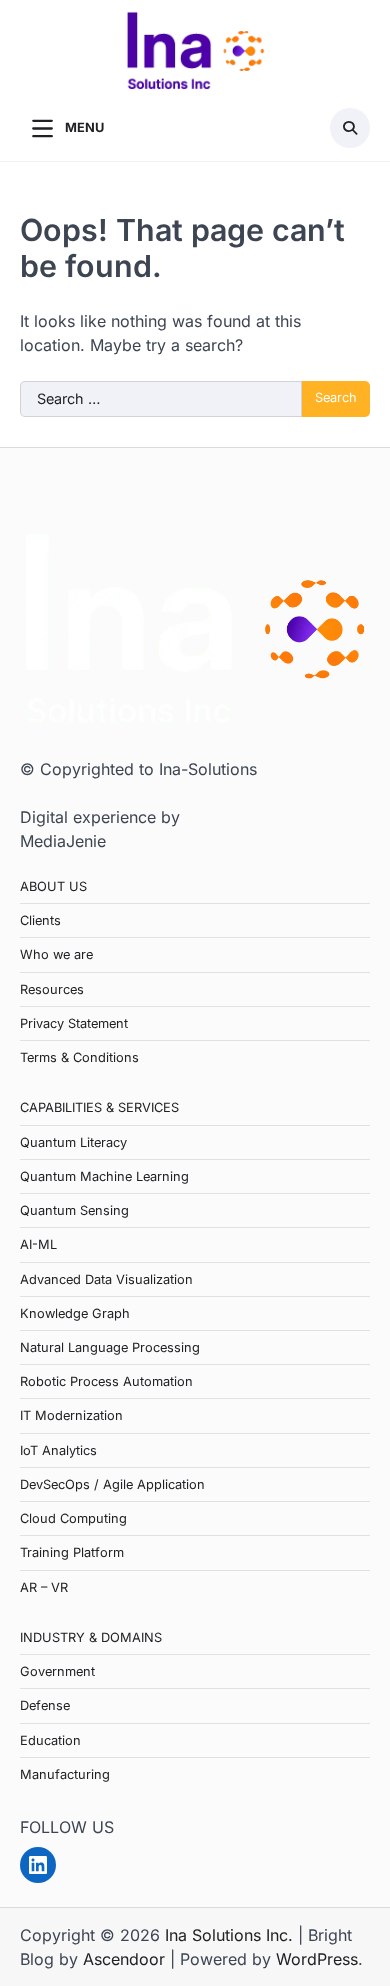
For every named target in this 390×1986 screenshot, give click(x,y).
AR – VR (44, 1587)
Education (50, 1740)
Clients (40, 920)
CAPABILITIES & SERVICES (99, 1107)
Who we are (56, 954)
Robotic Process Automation (106, 1381)
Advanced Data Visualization (106, 1279)
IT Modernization (71, 1415)
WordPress (317, 1959)
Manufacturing (65, 1774)
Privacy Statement (74, 1023)
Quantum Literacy (73, 1142)
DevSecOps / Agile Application (112, 1484)
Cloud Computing (73, 1518)
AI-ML (38, 1244)
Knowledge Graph (75, 1313)
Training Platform (72, 1552)
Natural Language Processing (110, 1347)
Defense (45, 1705)
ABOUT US (53, 886)
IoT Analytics (58, 1450)
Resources (52, 989)
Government (57, 1671)
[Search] (350, 128)
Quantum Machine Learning (104, 1176)
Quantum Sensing (74, 1210)
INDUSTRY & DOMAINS (91, 1637)
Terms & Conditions (79, 1057)
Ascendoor (124, 1959)
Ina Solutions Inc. (229, 1935)
